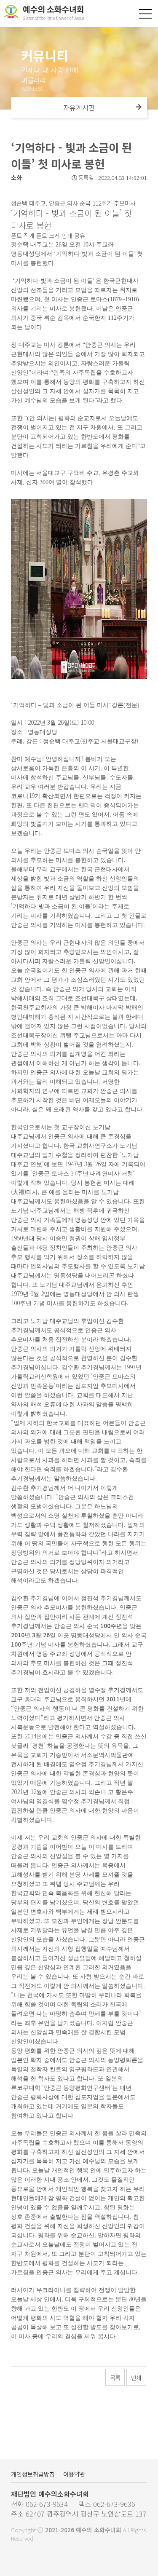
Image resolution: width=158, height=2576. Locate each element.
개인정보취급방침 (33, 2474)
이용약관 (74, 2474)
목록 (115, 2378)
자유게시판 (79, 107)
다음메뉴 (139, 107)
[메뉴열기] (145, 14)
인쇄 (136, 2378)
